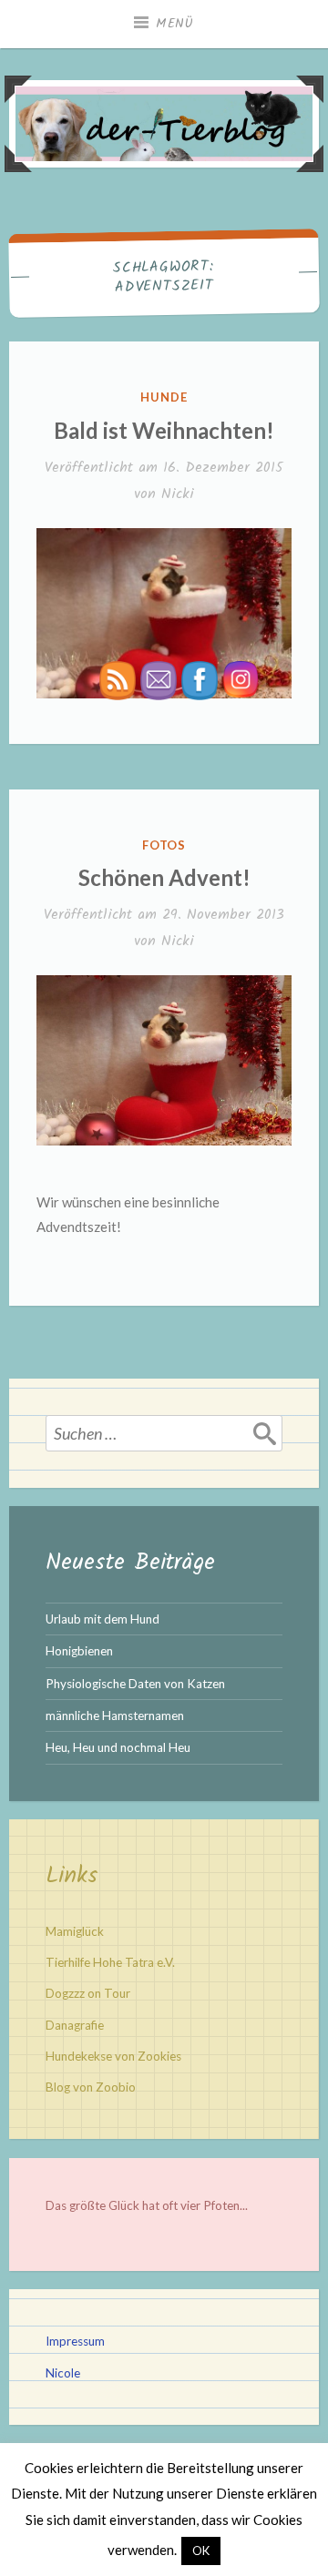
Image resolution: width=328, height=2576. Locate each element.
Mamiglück (75, 1931)
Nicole (63, 2373)
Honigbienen (79, 1651)
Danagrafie (75, 2025)
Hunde (164, 397)
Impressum (75, 2341)
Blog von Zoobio (91, 2087)
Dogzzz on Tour (88, 1993)
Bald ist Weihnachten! (164, 430)
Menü (175, 24)
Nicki (178, 494)
